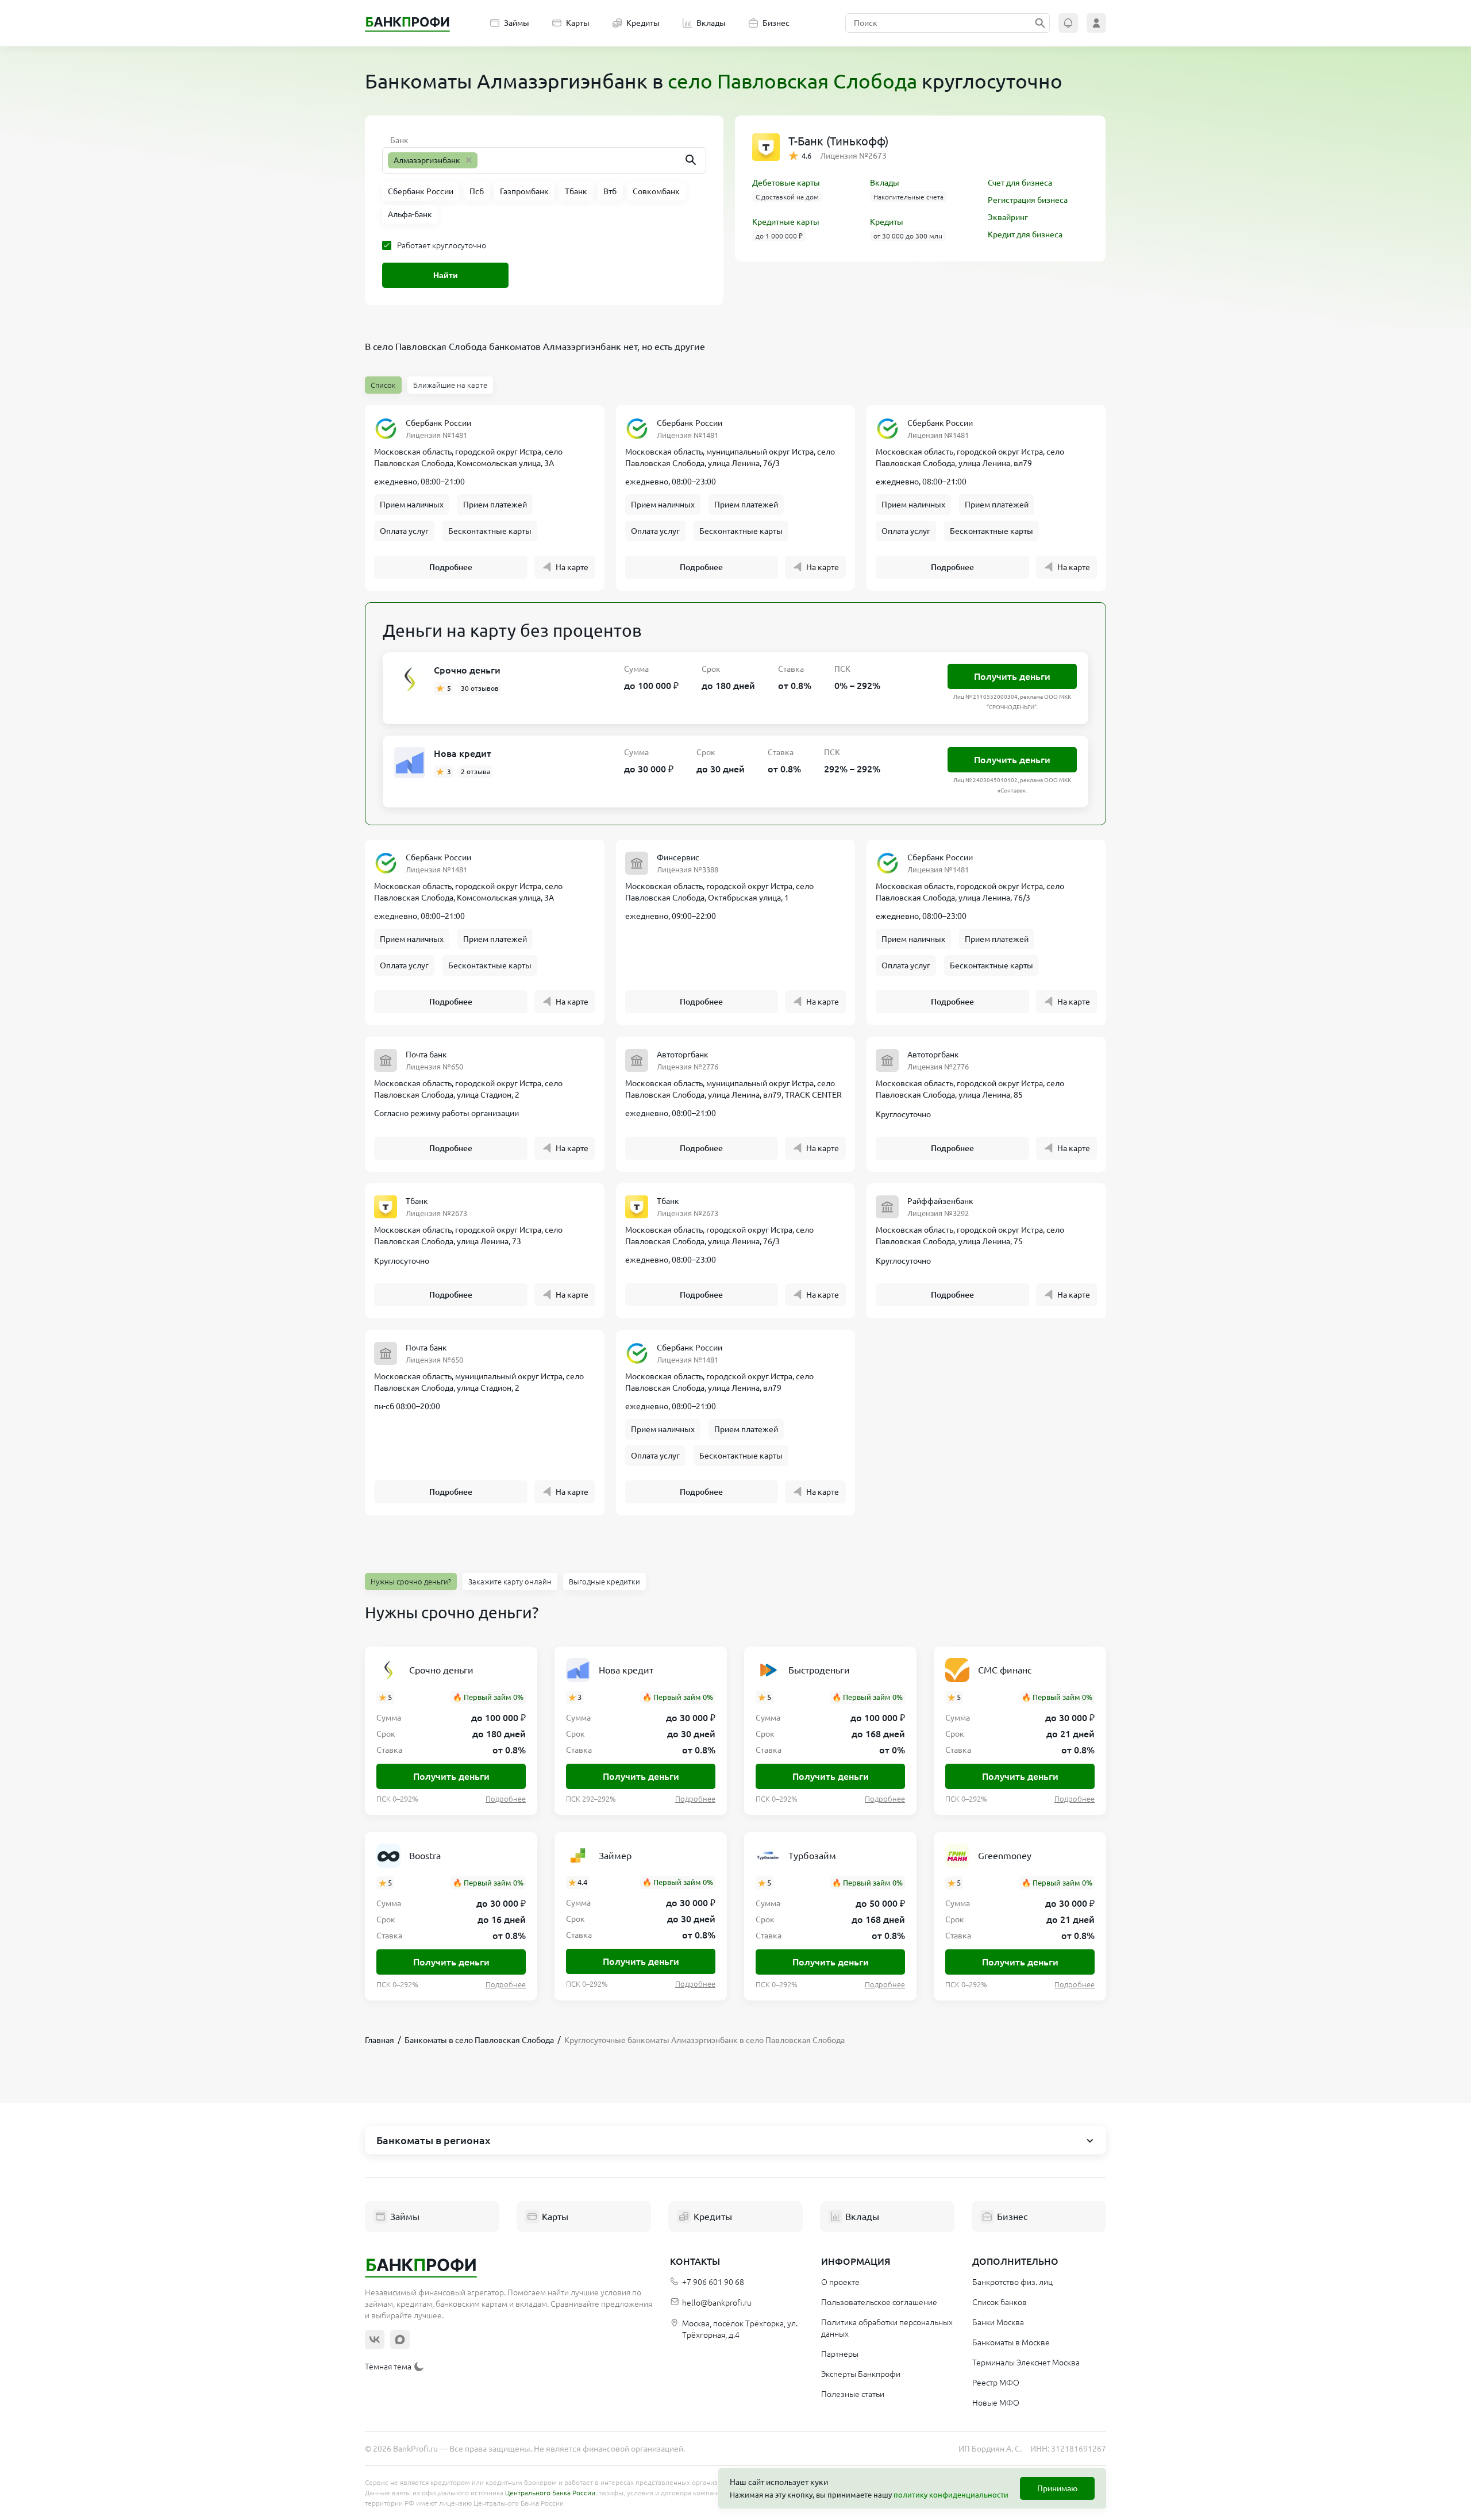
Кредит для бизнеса (1025, 234)
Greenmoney (1005, 1856)
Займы (517, 23)
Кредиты (643, 23)
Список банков (1000, 2302)
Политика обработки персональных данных (887, 2328)
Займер (615, 1856)
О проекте (840, 2282)
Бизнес (776, 23)
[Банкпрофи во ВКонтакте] (375, 2340)
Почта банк (426, 1055)
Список (383, 385)
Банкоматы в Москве (1011, 2342)
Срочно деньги (467, 670)
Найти (446, 275)
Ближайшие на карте (450, 385)
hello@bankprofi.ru (717, 2303)
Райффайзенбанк (940, 1201)
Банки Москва (998, 2322)
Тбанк (417, 1201)
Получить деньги (1012, 676)
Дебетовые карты (786, 183)
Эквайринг (1008, 217)
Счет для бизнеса (1020, 183)
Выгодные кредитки (604, 1582)
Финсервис (678, 857)
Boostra (425, 1856)
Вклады (711, 23)
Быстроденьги (819, 1670)
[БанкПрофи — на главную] (407, 23)
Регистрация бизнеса (1028, 200)
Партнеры (840, 2354)
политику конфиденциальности (951, 2495)
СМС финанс (1005, 1670)
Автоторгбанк (683, 1055)
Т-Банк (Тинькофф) (838, 141)
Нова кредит (463, 753)
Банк (399, 140)
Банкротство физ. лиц (1012, 2282)
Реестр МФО (996, 2383)
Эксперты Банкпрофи (861, 2374)
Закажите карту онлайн (510, 1582)
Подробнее (451, 567)
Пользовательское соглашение (879, 2302)
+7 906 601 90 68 (713, 2282)
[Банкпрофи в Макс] (400, 2340)
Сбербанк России (438, 423)
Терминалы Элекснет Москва (1026, 2363)
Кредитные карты (786, 222)
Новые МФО (996, 2403)
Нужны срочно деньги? (411, 1582)
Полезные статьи (853, 2394)
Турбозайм (812, 1856)
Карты (578, 23)
